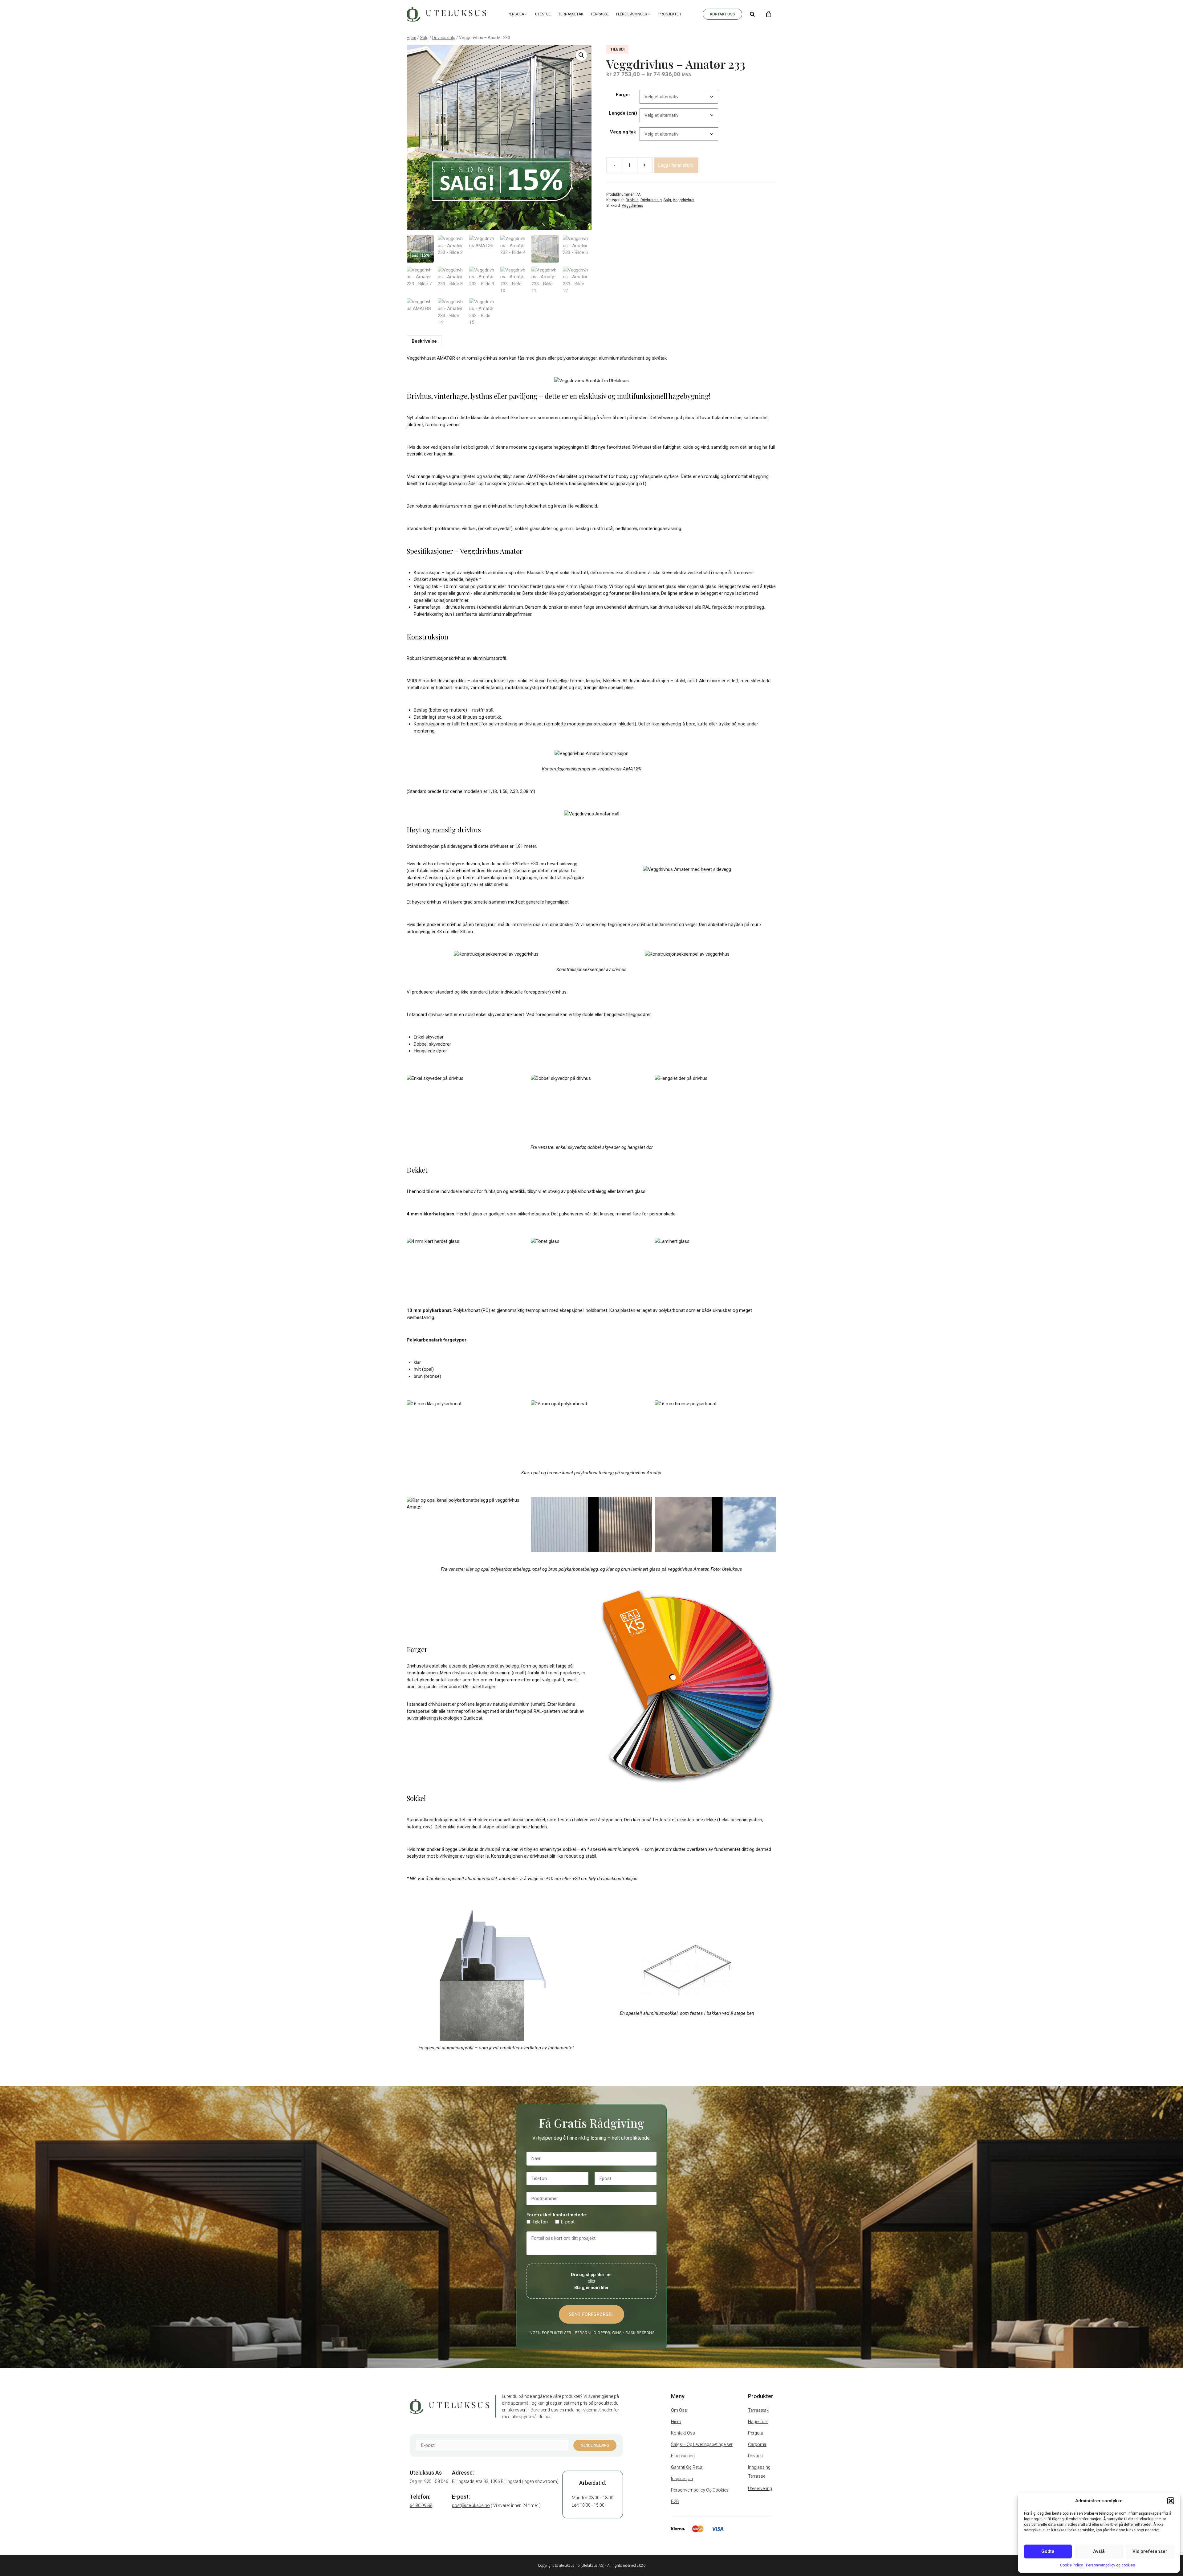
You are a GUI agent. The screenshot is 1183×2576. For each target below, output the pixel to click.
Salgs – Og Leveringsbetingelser (702, 2444)
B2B (675, 2501)
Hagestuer (758, 2422)
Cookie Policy (1071, 2565)
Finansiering (683, 2456)
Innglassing (759, 2467)
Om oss (679, 2410)
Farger (623, 95)
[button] (1171, 2501)
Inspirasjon (682, 2479)
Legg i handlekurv (676, 165)
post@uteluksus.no (471, 2505)
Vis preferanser (1150, 2551)
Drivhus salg (444, 38)
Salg (424, 38)
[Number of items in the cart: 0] (769, 14)
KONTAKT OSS (723, 14)
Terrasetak (758, 2410)
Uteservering (760, 2488)
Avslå (1099, 2551)
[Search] (752, 14)
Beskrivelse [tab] (424, 341)
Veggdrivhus (684, 200)
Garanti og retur (687, 2467)
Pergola (516, 14)
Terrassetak (571, 14)
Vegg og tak (623, 132)
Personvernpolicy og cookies (1110, 2565)
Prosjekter (670, 14)
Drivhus (632, 200)
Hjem (411, 38)
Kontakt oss (683, 2433)
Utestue (543, 14)
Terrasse (600, 14)
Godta (1048, 2551)
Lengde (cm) (623, 113)
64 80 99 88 (421, 2505)
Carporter (757, 2444)
